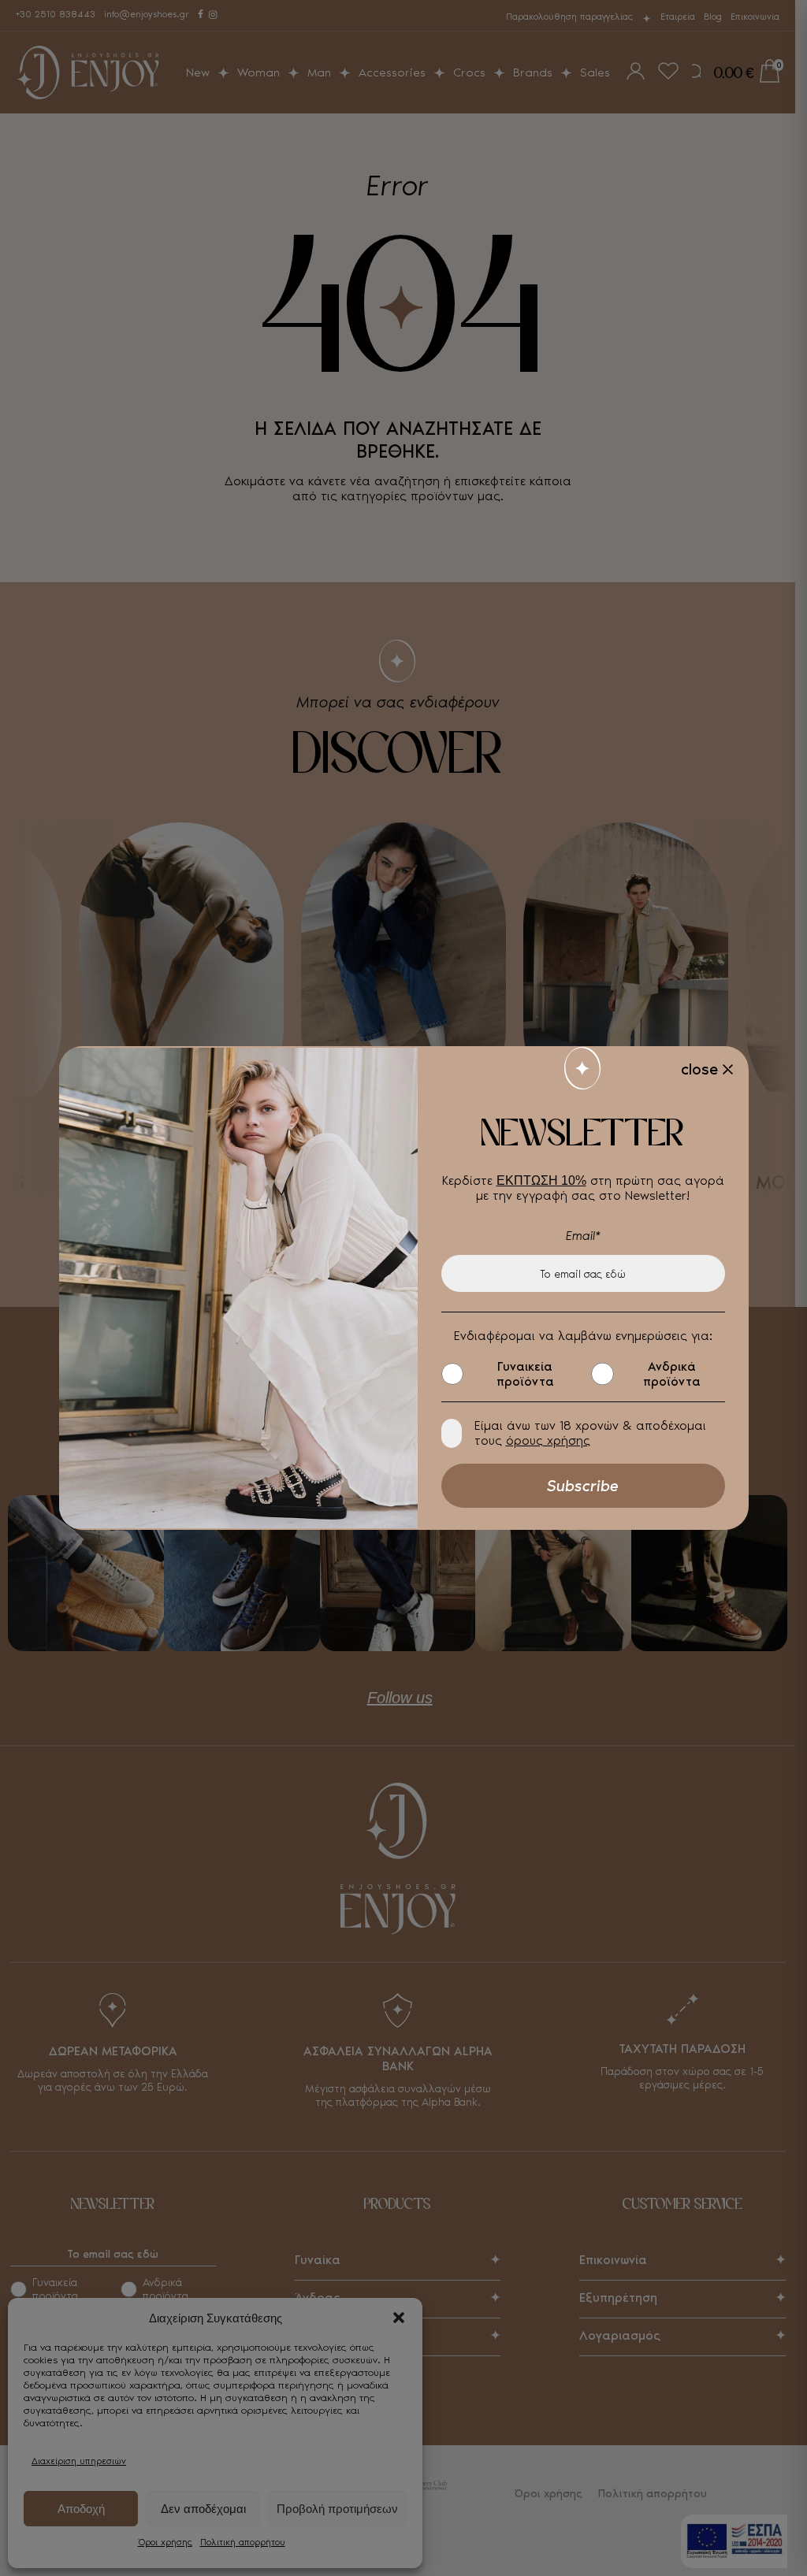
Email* (583, 1236)
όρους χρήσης (548, 1440)
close (699, 1069)
